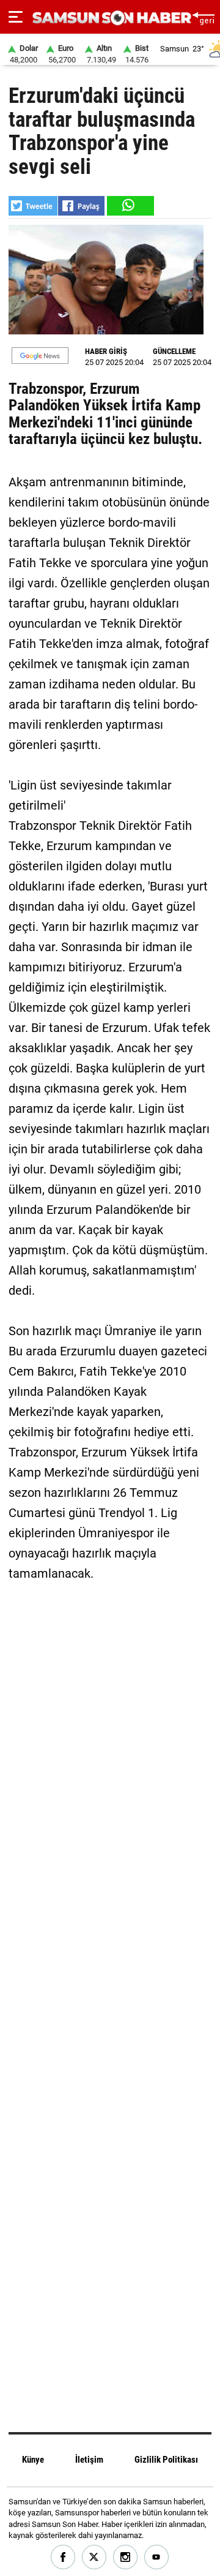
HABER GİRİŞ (106, 351)
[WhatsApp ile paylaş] (130, 206)
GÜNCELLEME (174, 351)
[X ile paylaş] (33, 206)
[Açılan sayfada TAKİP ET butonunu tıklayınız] (40, 356)
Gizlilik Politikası (166, 2460)
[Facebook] (63, 2557)
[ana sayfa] (203, 17)
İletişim (89, 2460)
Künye (33, 2460)
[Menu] (16, 17)
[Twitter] (94, 2557)
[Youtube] (157, 2557)
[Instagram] (126, 2557)
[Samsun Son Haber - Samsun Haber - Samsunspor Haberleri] (110, 18)
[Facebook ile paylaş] (81, 206)
